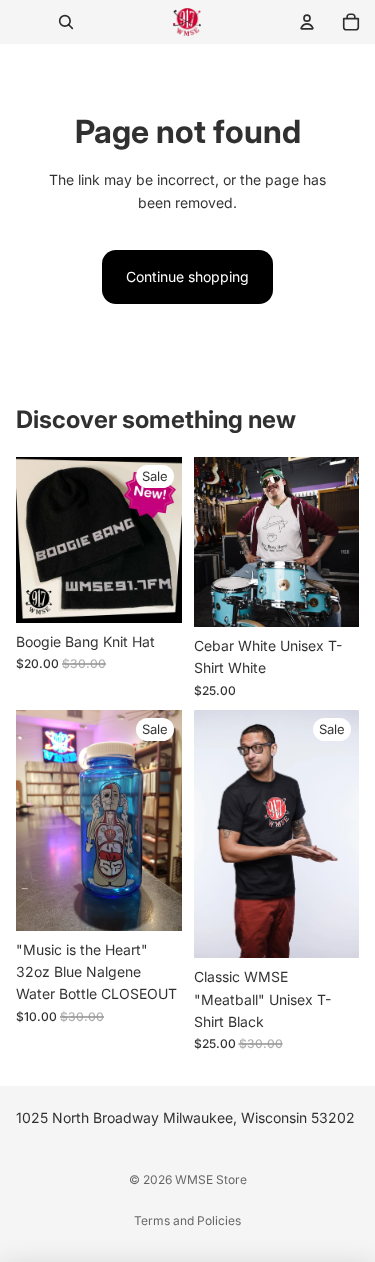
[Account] (307, 22)
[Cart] (351, 22)
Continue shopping (187, 276)
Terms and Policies (187, 1220)
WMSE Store (211, 1179)
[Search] (66, 22)
